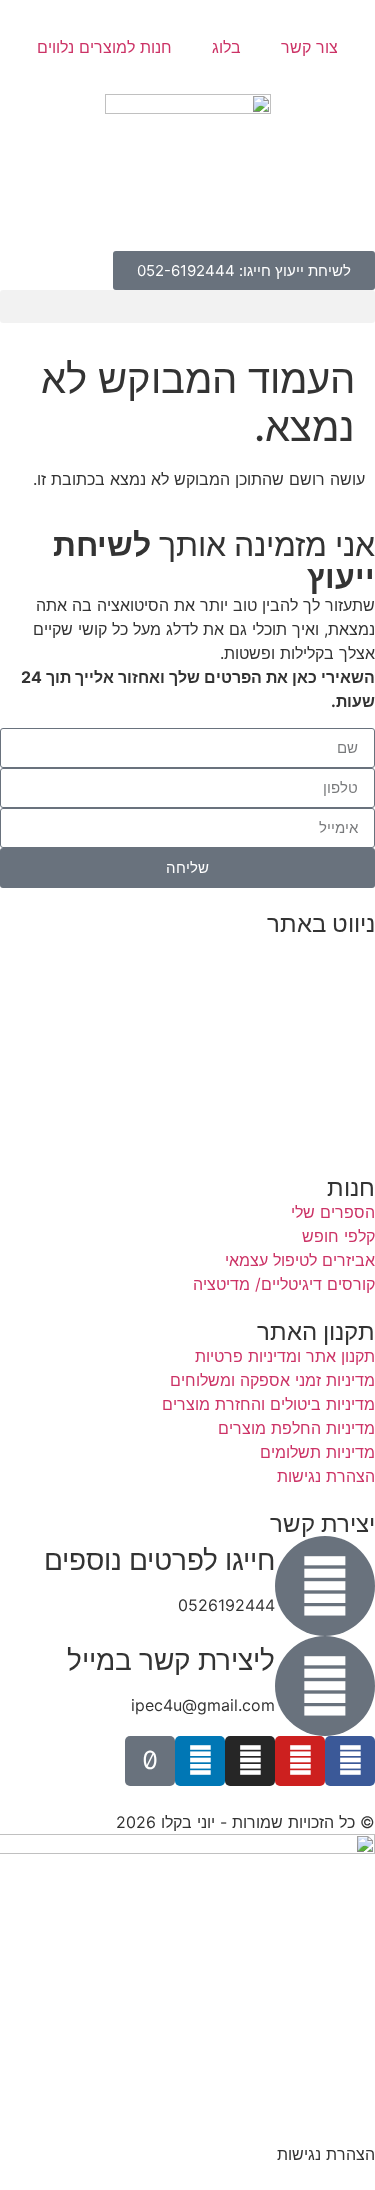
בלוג (226, 47)
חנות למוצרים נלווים (104, 47)
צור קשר (309, 47)
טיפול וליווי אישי (323, 1020)
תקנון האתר (335, 1140)
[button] (187, 306)
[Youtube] (300, 1761)
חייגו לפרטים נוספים (159, 1560)
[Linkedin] (200, 1761)
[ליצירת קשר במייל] (325, 1686)
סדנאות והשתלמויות (307, 996)
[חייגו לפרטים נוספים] (325, 1586)
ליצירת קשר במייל (171, 1660)
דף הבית (345, 948)
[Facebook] (350, 1761)
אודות (356, 1068)
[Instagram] (250, 1761)
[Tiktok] (150, 1761)
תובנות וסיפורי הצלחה (300, 1044)
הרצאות (348, 972)
